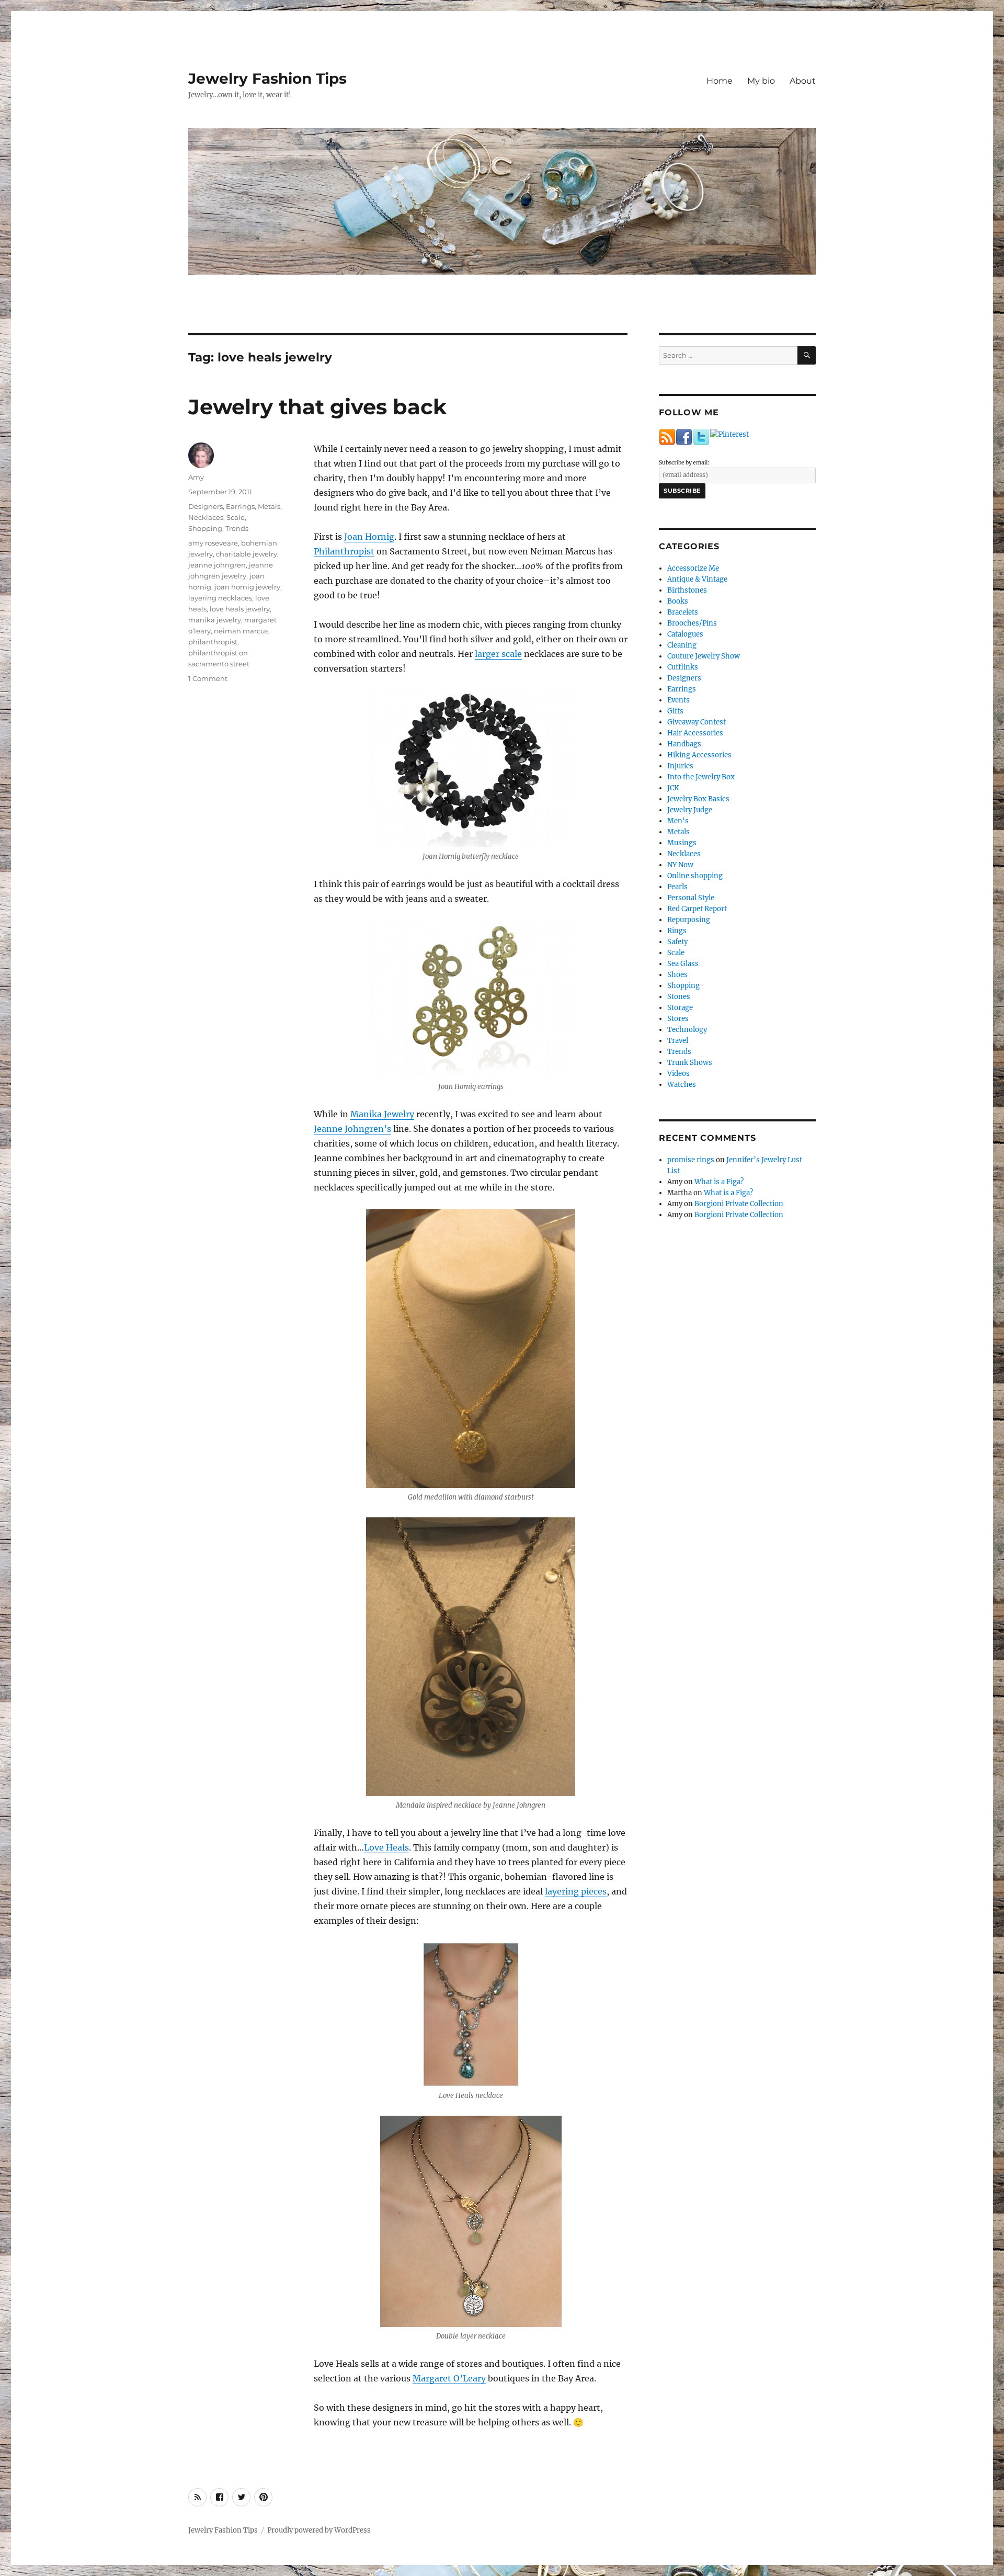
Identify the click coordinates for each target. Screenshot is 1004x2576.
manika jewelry (215, 620)
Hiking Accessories (699, 755)
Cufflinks (683, 667)
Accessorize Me (693, 568)
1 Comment (208, 678)
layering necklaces (220, 598)
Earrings (240, 506)
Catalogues (685, 634)
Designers (206, 506)
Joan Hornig (369, 537)
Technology (687, 1030)
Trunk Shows (690, 1063)
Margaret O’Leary (449, 2378)
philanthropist (213, 642)
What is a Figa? (719, 1182)
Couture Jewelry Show (704, 656)
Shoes (677, 975)
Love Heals (386, 1847)
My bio (761, 81)
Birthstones (687, 590)
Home (720, 81)
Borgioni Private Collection (739, 1204)
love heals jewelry (240, 609)
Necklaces (206, 517)
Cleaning (682, 645)
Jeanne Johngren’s (352, 1129)
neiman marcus (241, 631)
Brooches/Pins (692, 623)
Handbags (684, 744)
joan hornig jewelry (247, 587)
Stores (678, 1019)
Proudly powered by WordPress (319, 2530)
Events (678, 700)
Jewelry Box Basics (698, 799)
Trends (237, 528)
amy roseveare (213, 543)
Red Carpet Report (697, 909)
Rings (677, 931)
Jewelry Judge (690, 810)
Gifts (675, 711)
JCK (673, 788)
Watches (682, 1085)
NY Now (680, 865)
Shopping (205, 528)
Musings (682, 843)
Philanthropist (344, 551)
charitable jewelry (247, 554)
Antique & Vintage (697, 579)
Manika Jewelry (382, 1114)
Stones (679, 997)
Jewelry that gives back (317, 407)
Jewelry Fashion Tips (267, 78)
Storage (680, 1008)
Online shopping (695, 876)
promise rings (691, 1160)
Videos (678, 1074)
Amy (196, 477)
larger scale (498, 654)
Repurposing (689, 920)
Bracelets (683, 612)
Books (678, 601)
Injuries (680, 766)
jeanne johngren (217, 565)
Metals (269, 506)
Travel (678, 1041)
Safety (677, 942)
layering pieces (576, 1891)
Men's (678, 821)
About (803, 81)
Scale (236, 517)
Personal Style (691, 898)
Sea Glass (683, 964)
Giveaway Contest (697, 722)
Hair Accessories (695, 733)
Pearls (677, 887)
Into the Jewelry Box (701, 777)
